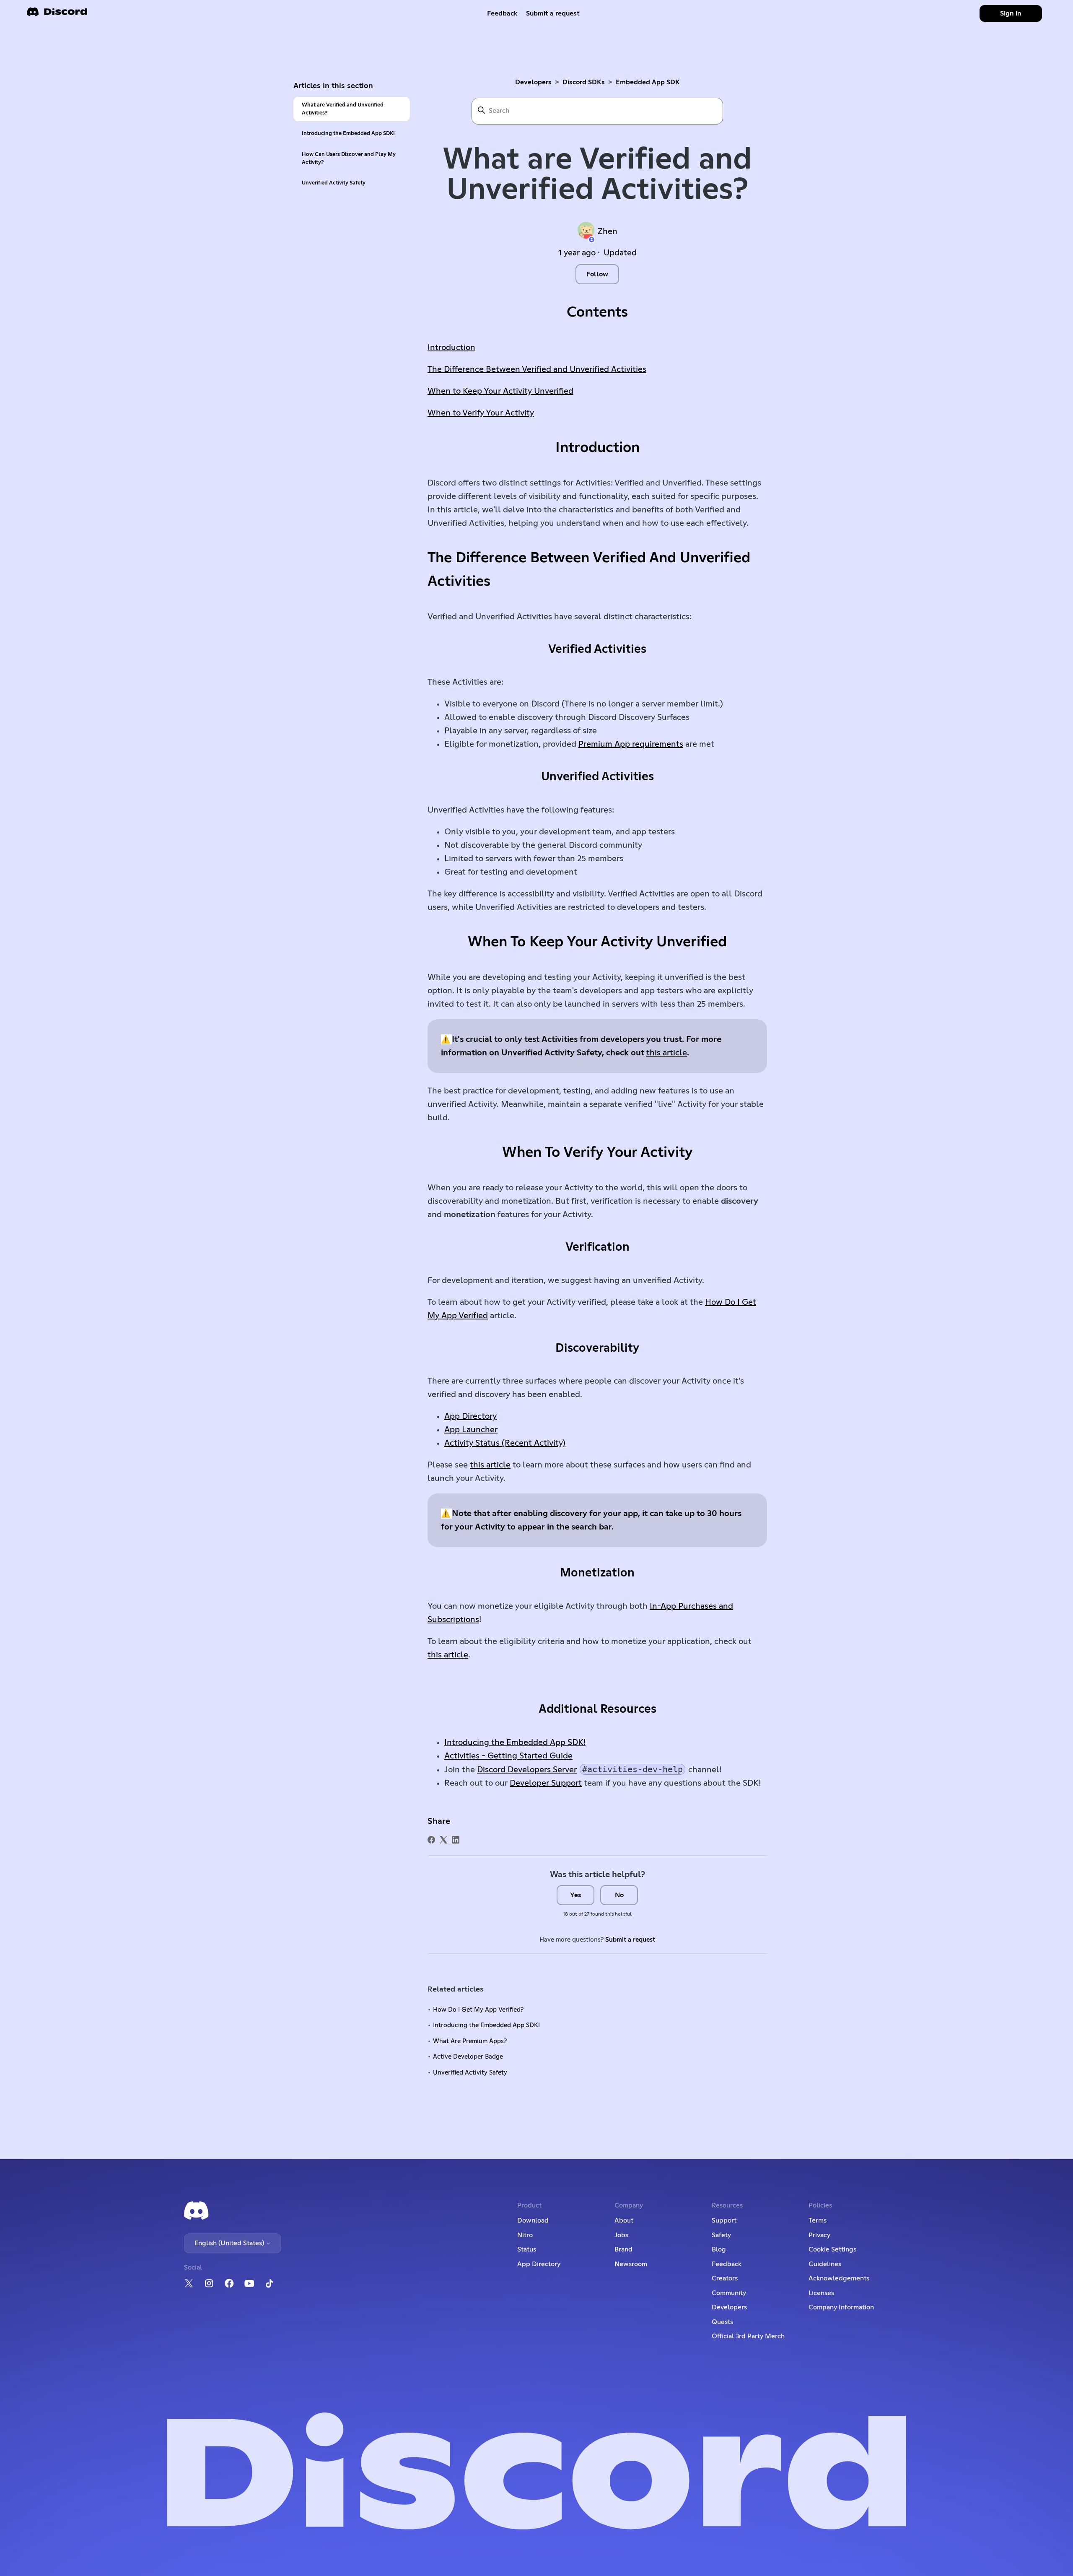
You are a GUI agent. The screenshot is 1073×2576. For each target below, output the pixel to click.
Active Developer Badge (468, 2057)
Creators (725, 2278)
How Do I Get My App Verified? (478, 2010)
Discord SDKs (584, 82)
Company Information (841, 2307)
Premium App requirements (631, 744)
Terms (818, 2220)
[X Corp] (443, 1840)
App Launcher (471, 1430)
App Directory (470, 1416)
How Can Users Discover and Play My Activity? (349, 158)
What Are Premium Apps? (470, 2041)
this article (667, 1053)
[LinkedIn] (456, 1840)
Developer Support (546, 1783)
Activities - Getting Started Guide (508, 1756)
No (619, 1895)
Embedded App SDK (648, 82)
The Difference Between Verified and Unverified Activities (537, 369)
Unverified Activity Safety (334, 183)
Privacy (819, 2235)
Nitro (525, 2235)
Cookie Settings (832, 2249)
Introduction (451, 348)
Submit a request (553, 13)
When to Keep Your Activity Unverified (500, 391)
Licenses (821, 2293)
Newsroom (631, 2264)
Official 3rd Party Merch (748, 2336)
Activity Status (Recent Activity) (505, 1443)
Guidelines (825, 2264)
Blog (719, 2249)
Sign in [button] (1011, 13)
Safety (721, 2235)
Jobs (621, 2235)
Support (724, 2220)
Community (729, 2293)
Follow (597, 274)
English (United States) (230, 2243)
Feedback (502, 13)
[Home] (57, 14)
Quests (722, 2322)
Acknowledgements (839, 2278)
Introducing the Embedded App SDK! (348, 134)
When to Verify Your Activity (481, 413)
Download (533, 2220)
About (624, 2220)
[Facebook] (431, 1840)
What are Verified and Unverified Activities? (343, 109)
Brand (623, 2249)
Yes (576, 1895)
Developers (533, 82)
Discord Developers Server (527, 1770)
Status (527, 2249)
